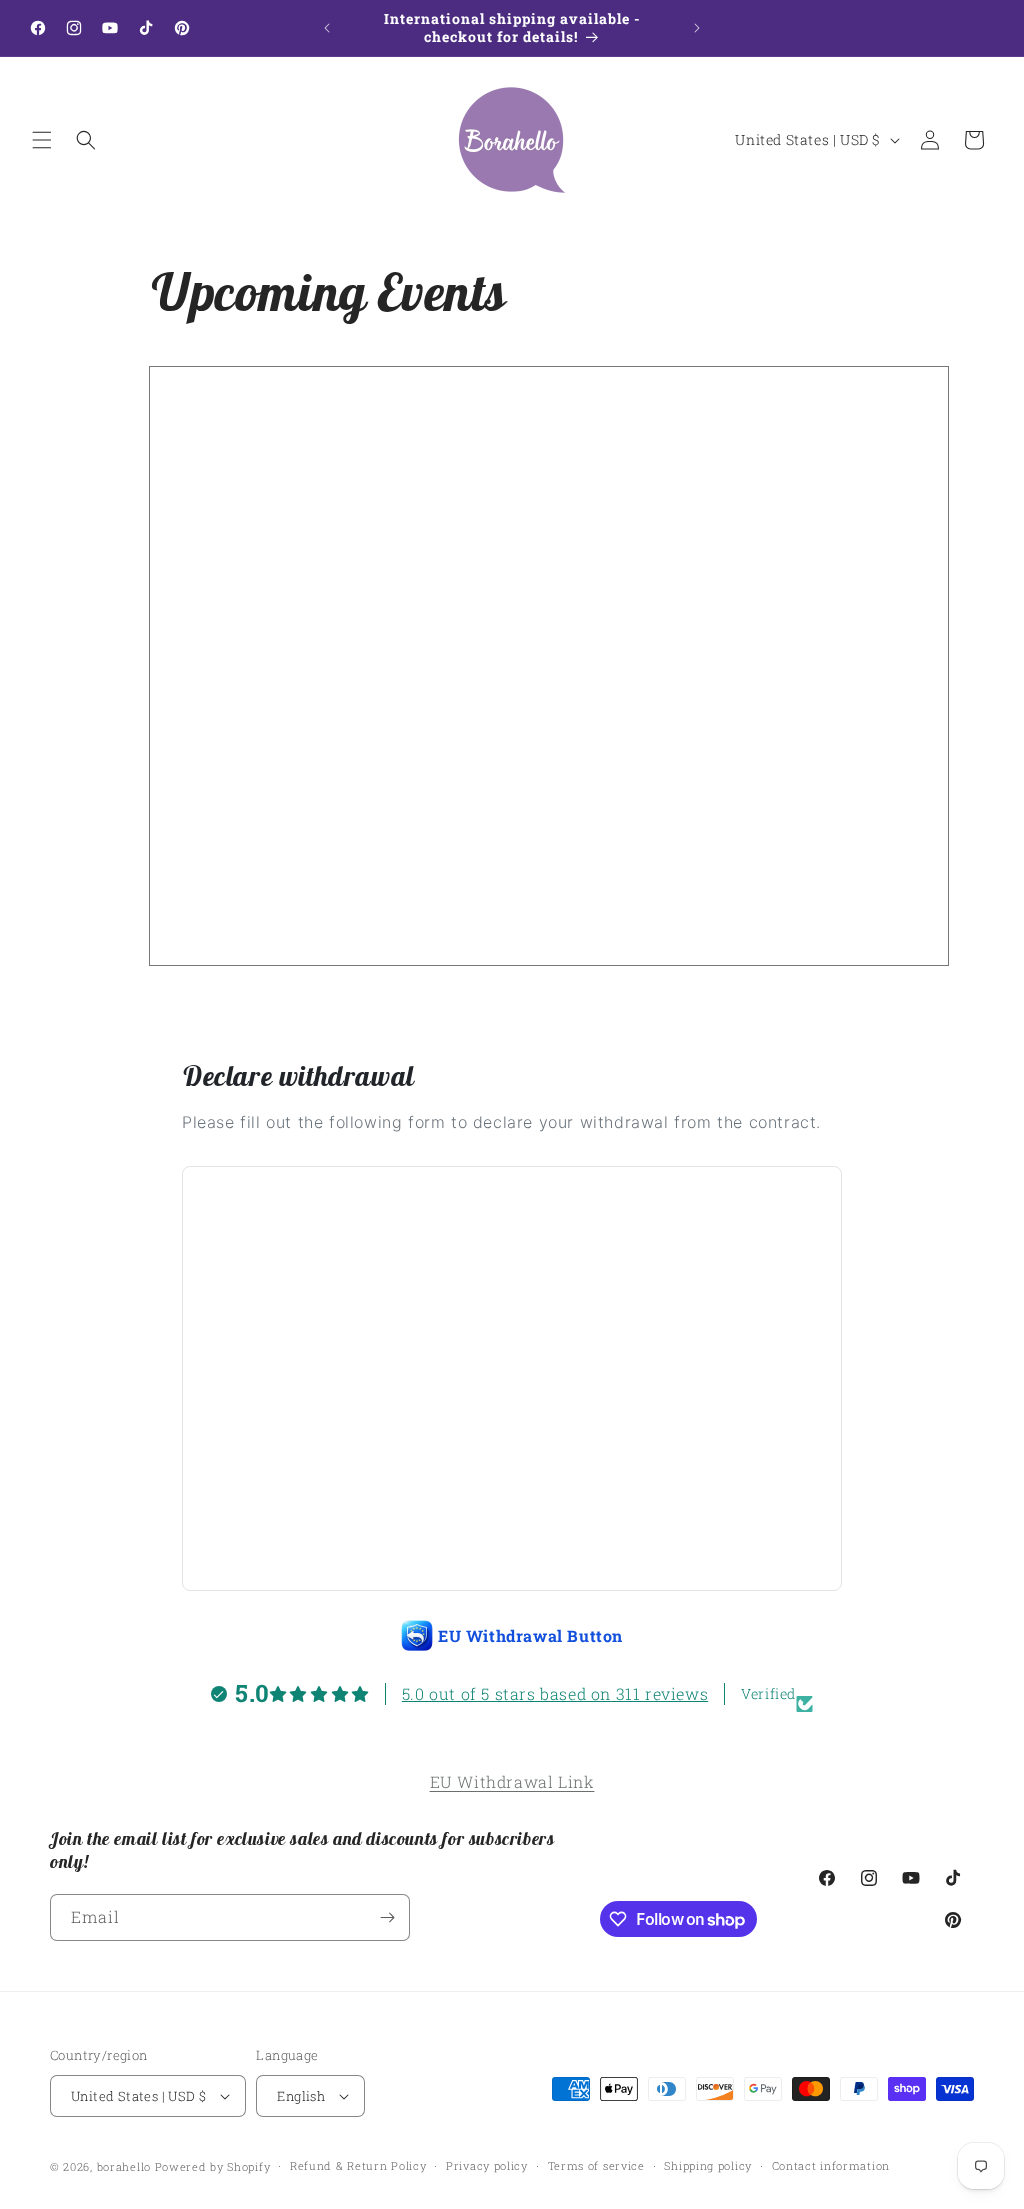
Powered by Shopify (213, 2166)
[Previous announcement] (327, 28)
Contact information (831, 2165)
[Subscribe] (387, 1917)
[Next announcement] (697, 28)
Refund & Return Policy (358, 2165)
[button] (42, 140)
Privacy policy (487, 2165)
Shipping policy (708, 2165)
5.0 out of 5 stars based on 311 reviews (555, 1693)
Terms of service (596, 2165)
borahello (124, 2166)
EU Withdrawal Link (512, 1781)
